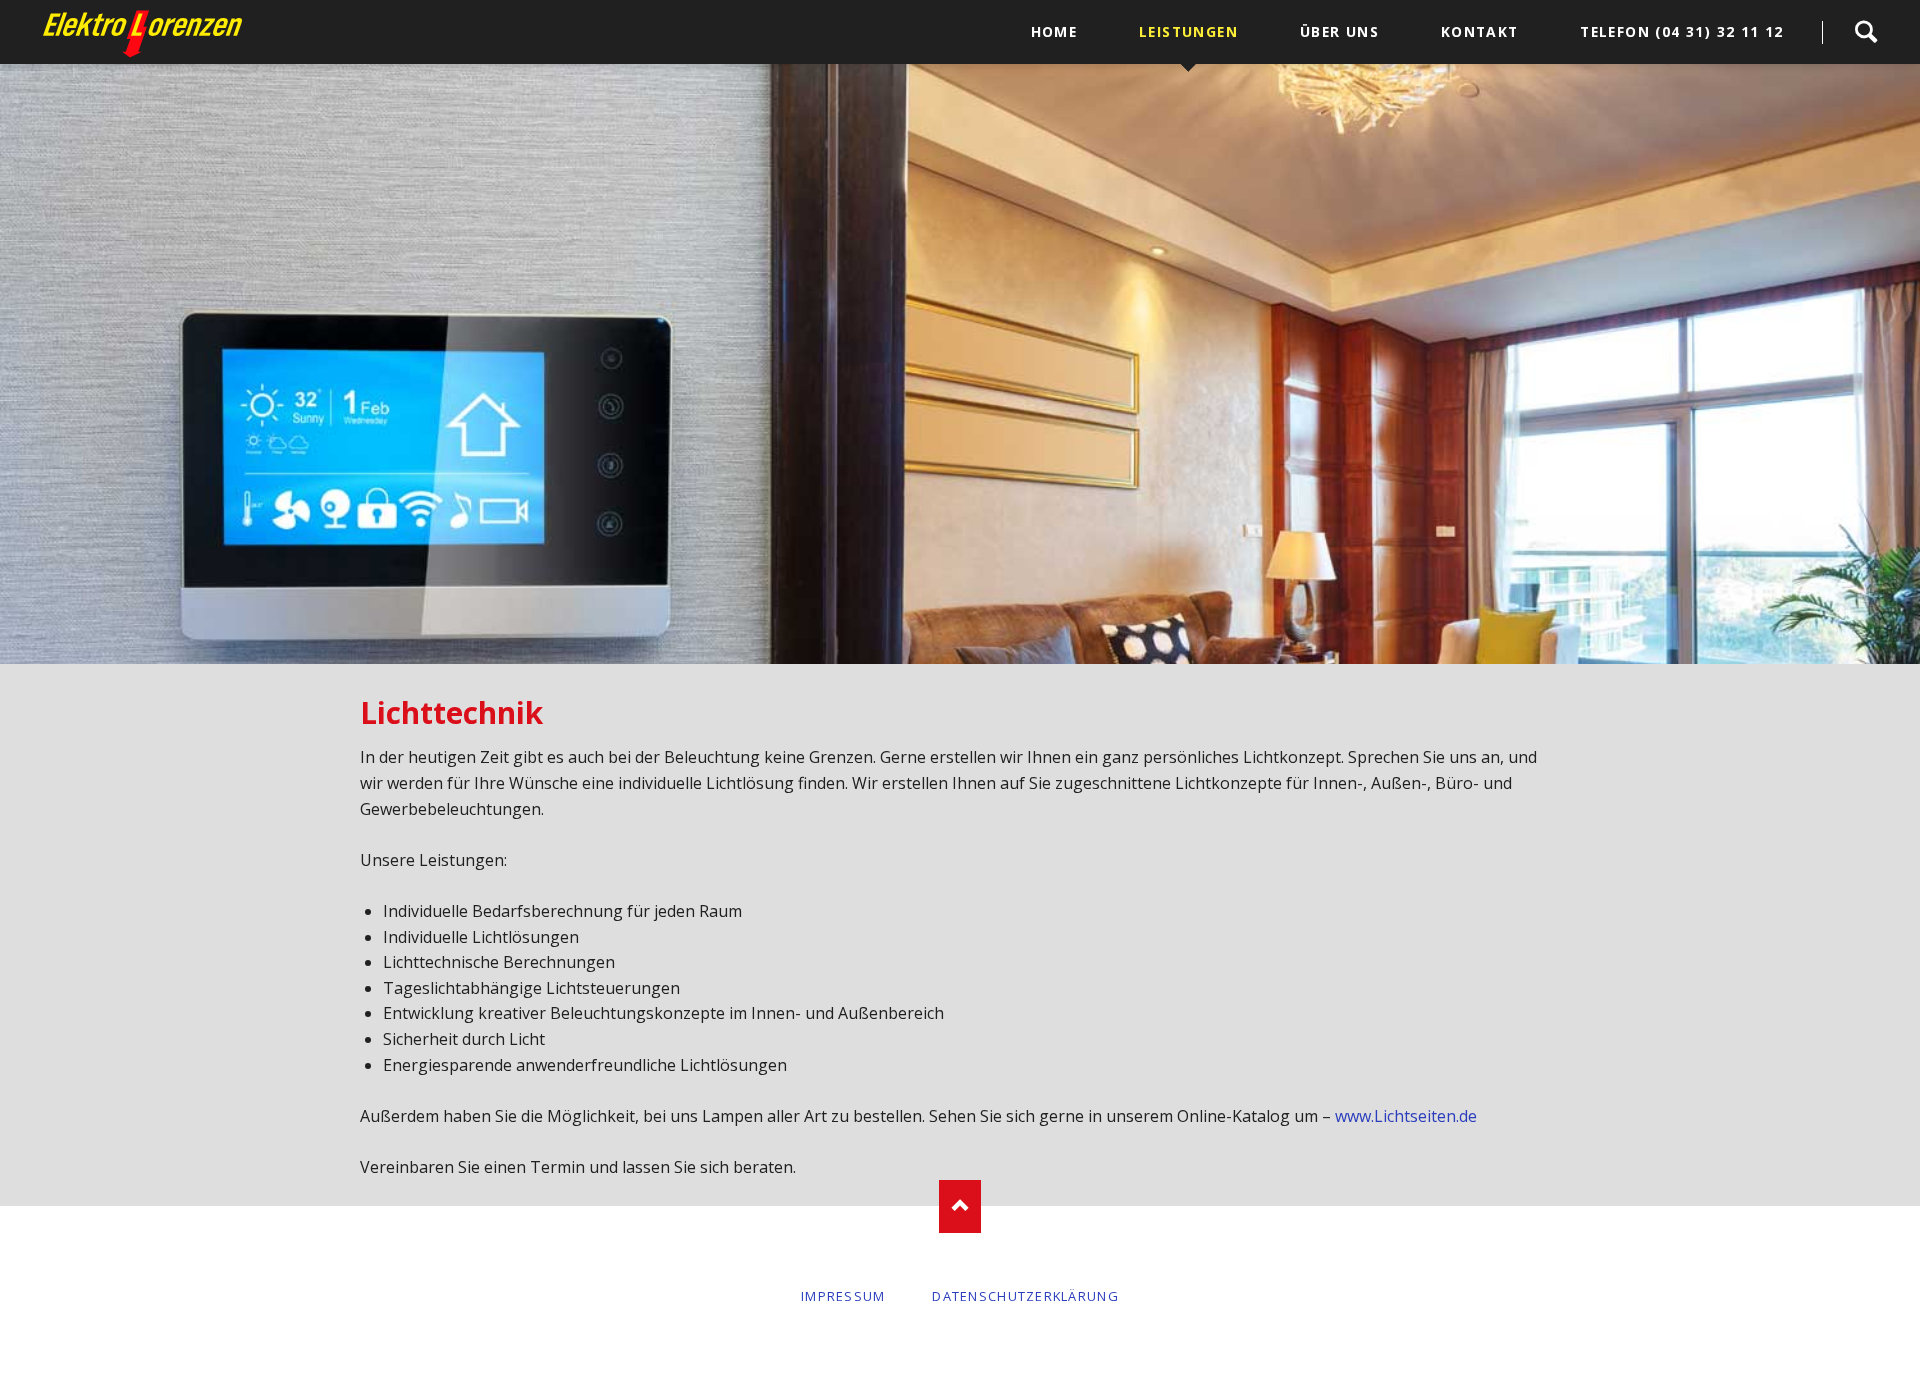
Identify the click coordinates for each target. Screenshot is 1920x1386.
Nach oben (960, 1206)
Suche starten (1865, 32)
